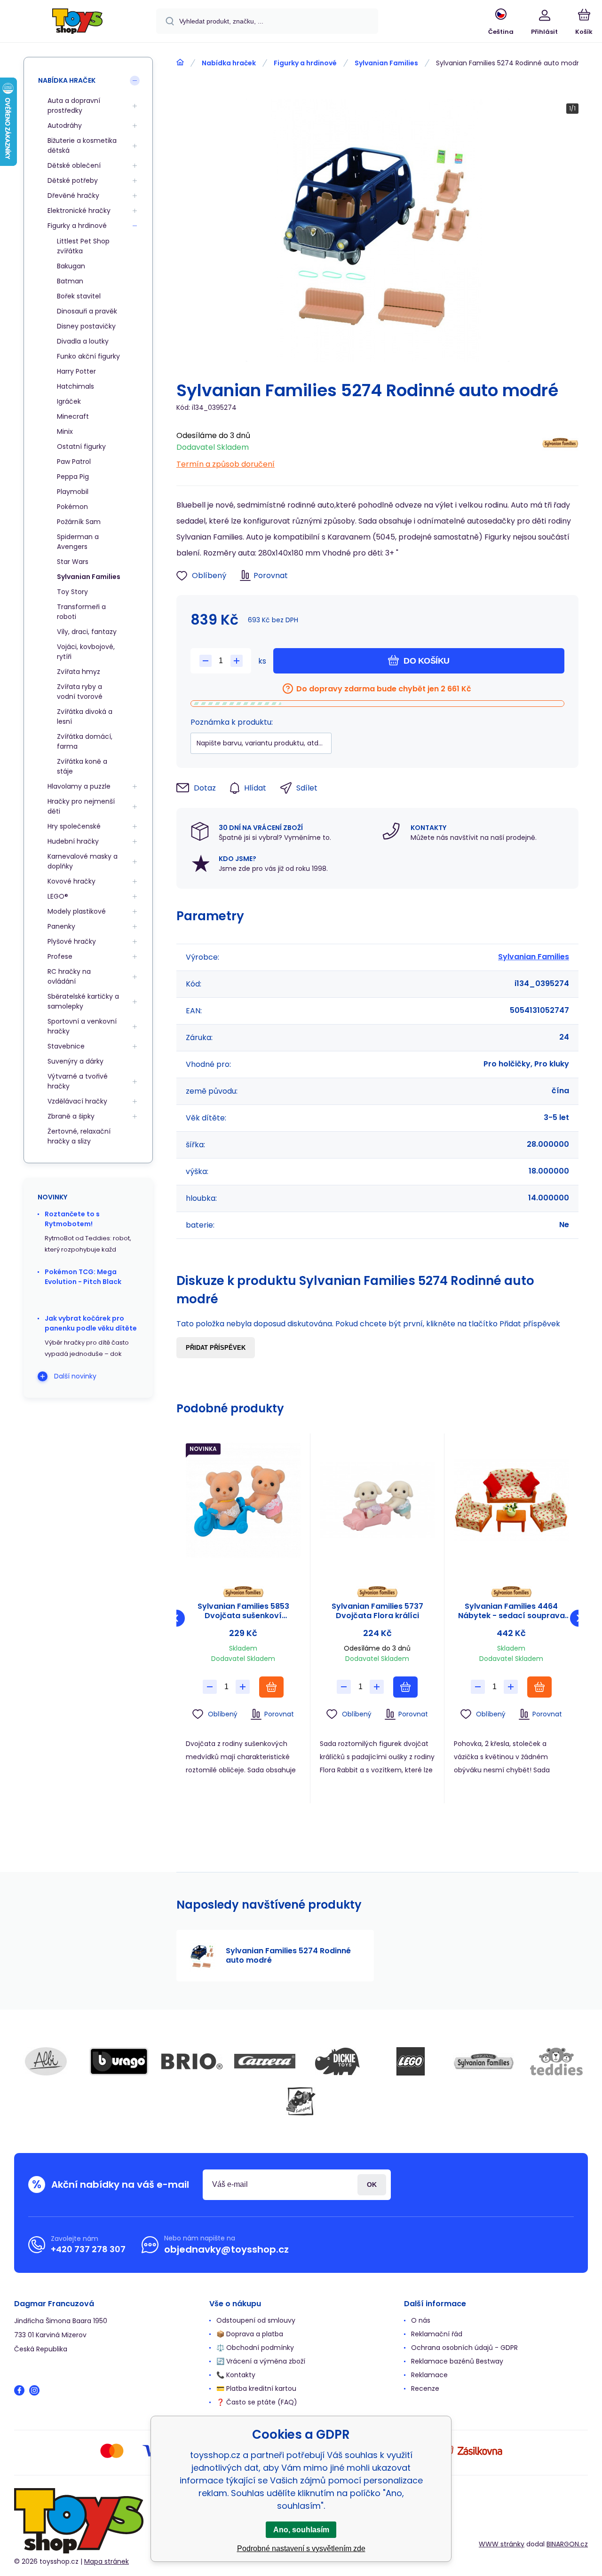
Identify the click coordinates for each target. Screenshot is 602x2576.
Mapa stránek (107, 2561)
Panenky (61, 926)
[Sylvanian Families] (560, 447)
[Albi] (46, 2061)
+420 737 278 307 (88, 2249)
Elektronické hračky (79, 211)
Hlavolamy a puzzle (79, 786)
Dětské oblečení (74, 165)
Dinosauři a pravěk (87, 311)
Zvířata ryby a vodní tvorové (80, 692)
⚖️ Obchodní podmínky (255, 2348)
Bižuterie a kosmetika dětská (82, 145)
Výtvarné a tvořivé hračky (78, 1081)
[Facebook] (19, 2390)
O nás (421, 2320)
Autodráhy (65, 125)
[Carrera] (265, 2061)
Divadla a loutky (83, 341)
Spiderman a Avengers (78, 542)
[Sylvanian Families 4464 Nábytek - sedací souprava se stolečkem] (511, 1500)
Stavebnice (66, 1046)
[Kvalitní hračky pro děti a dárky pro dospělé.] (180, 63)
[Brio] (192, 2061)
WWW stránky (502, 2544)
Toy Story (72, 592)
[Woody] (301, 2101)
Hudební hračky (73, 841)
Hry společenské (74, 826)
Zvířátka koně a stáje (82, 766)
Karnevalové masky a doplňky (83, 861)
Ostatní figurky (81, 446)
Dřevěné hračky (73, 196)
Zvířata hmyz (79, 672)
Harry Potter (76, 371)
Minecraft (73, 416)
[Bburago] (119, 2061)
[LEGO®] (411, 2061)
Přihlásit (372, 2185)
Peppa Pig (73, 477)
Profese (60, 956)
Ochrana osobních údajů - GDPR (464, 2348)
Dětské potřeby (73, 180)
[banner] (77, 23)
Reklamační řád (437, 2334)
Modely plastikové (77, 911)
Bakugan (71, 266)
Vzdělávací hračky (77, 1101)
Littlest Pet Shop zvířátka (83, 246)
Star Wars (73, 562)
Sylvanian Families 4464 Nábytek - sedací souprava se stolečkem (511, 1611)
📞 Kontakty (236, 2375)
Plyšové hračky (72, 941)
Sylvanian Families (386, 63)
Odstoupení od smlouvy (256, 2320)
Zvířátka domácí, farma (85, 741)
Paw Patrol (74, 462)
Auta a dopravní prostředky (74, 106)
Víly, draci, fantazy (87, 632)
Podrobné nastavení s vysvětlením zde (301, 2549)
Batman (70, 281)
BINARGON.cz (567, 2544)
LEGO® (58, 896)
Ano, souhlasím (301, 2530)
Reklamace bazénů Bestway (457, 2361)
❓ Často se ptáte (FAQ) (257, 2402)
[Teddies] (556, 2061)
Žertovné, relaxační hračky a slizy (79, 1136)
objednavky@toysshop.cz (226, 2249)
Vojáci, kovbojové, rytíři (86, 652)
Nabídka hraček (229, 63)
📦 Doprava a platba (250, 2334)
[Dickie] (338, 2061)
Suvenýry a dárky (75, 1061)
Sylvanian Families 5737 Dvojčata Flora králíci (377, 1611)
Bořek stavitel (79, 296)
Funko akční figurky (88, 356)
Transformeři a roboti (81, 612)
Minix (65, 431)
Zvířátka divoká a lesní (85, 716)
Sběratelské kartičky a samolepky (83, 1001)
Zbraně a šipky (71, 1116)
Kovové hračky (71, 881)
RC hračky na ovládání (69, 976)
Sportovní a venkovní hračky (82, 1026)
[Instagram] (34, 2390)
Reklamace (429, 2375)
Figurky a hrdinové (305, 63)
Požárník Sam (79, 522)
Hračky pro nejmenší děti (81, 806)
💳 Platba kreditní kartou (256, 2388)
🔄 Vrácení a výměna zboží (261, 2361)
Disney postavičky (86, 326)
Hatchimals (75, 386)
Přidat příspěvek (216, 1348)
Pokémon (72, 507)
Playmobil (73, 492)
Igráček (69, 401)
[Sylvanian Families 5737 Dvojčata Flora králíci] (377, 1500)
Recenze (425, 2388)
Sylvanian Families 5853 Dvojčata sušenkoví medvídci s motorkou (243, 1611)
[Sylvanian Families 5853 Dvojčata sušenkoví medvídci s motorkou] (243, 1500)
